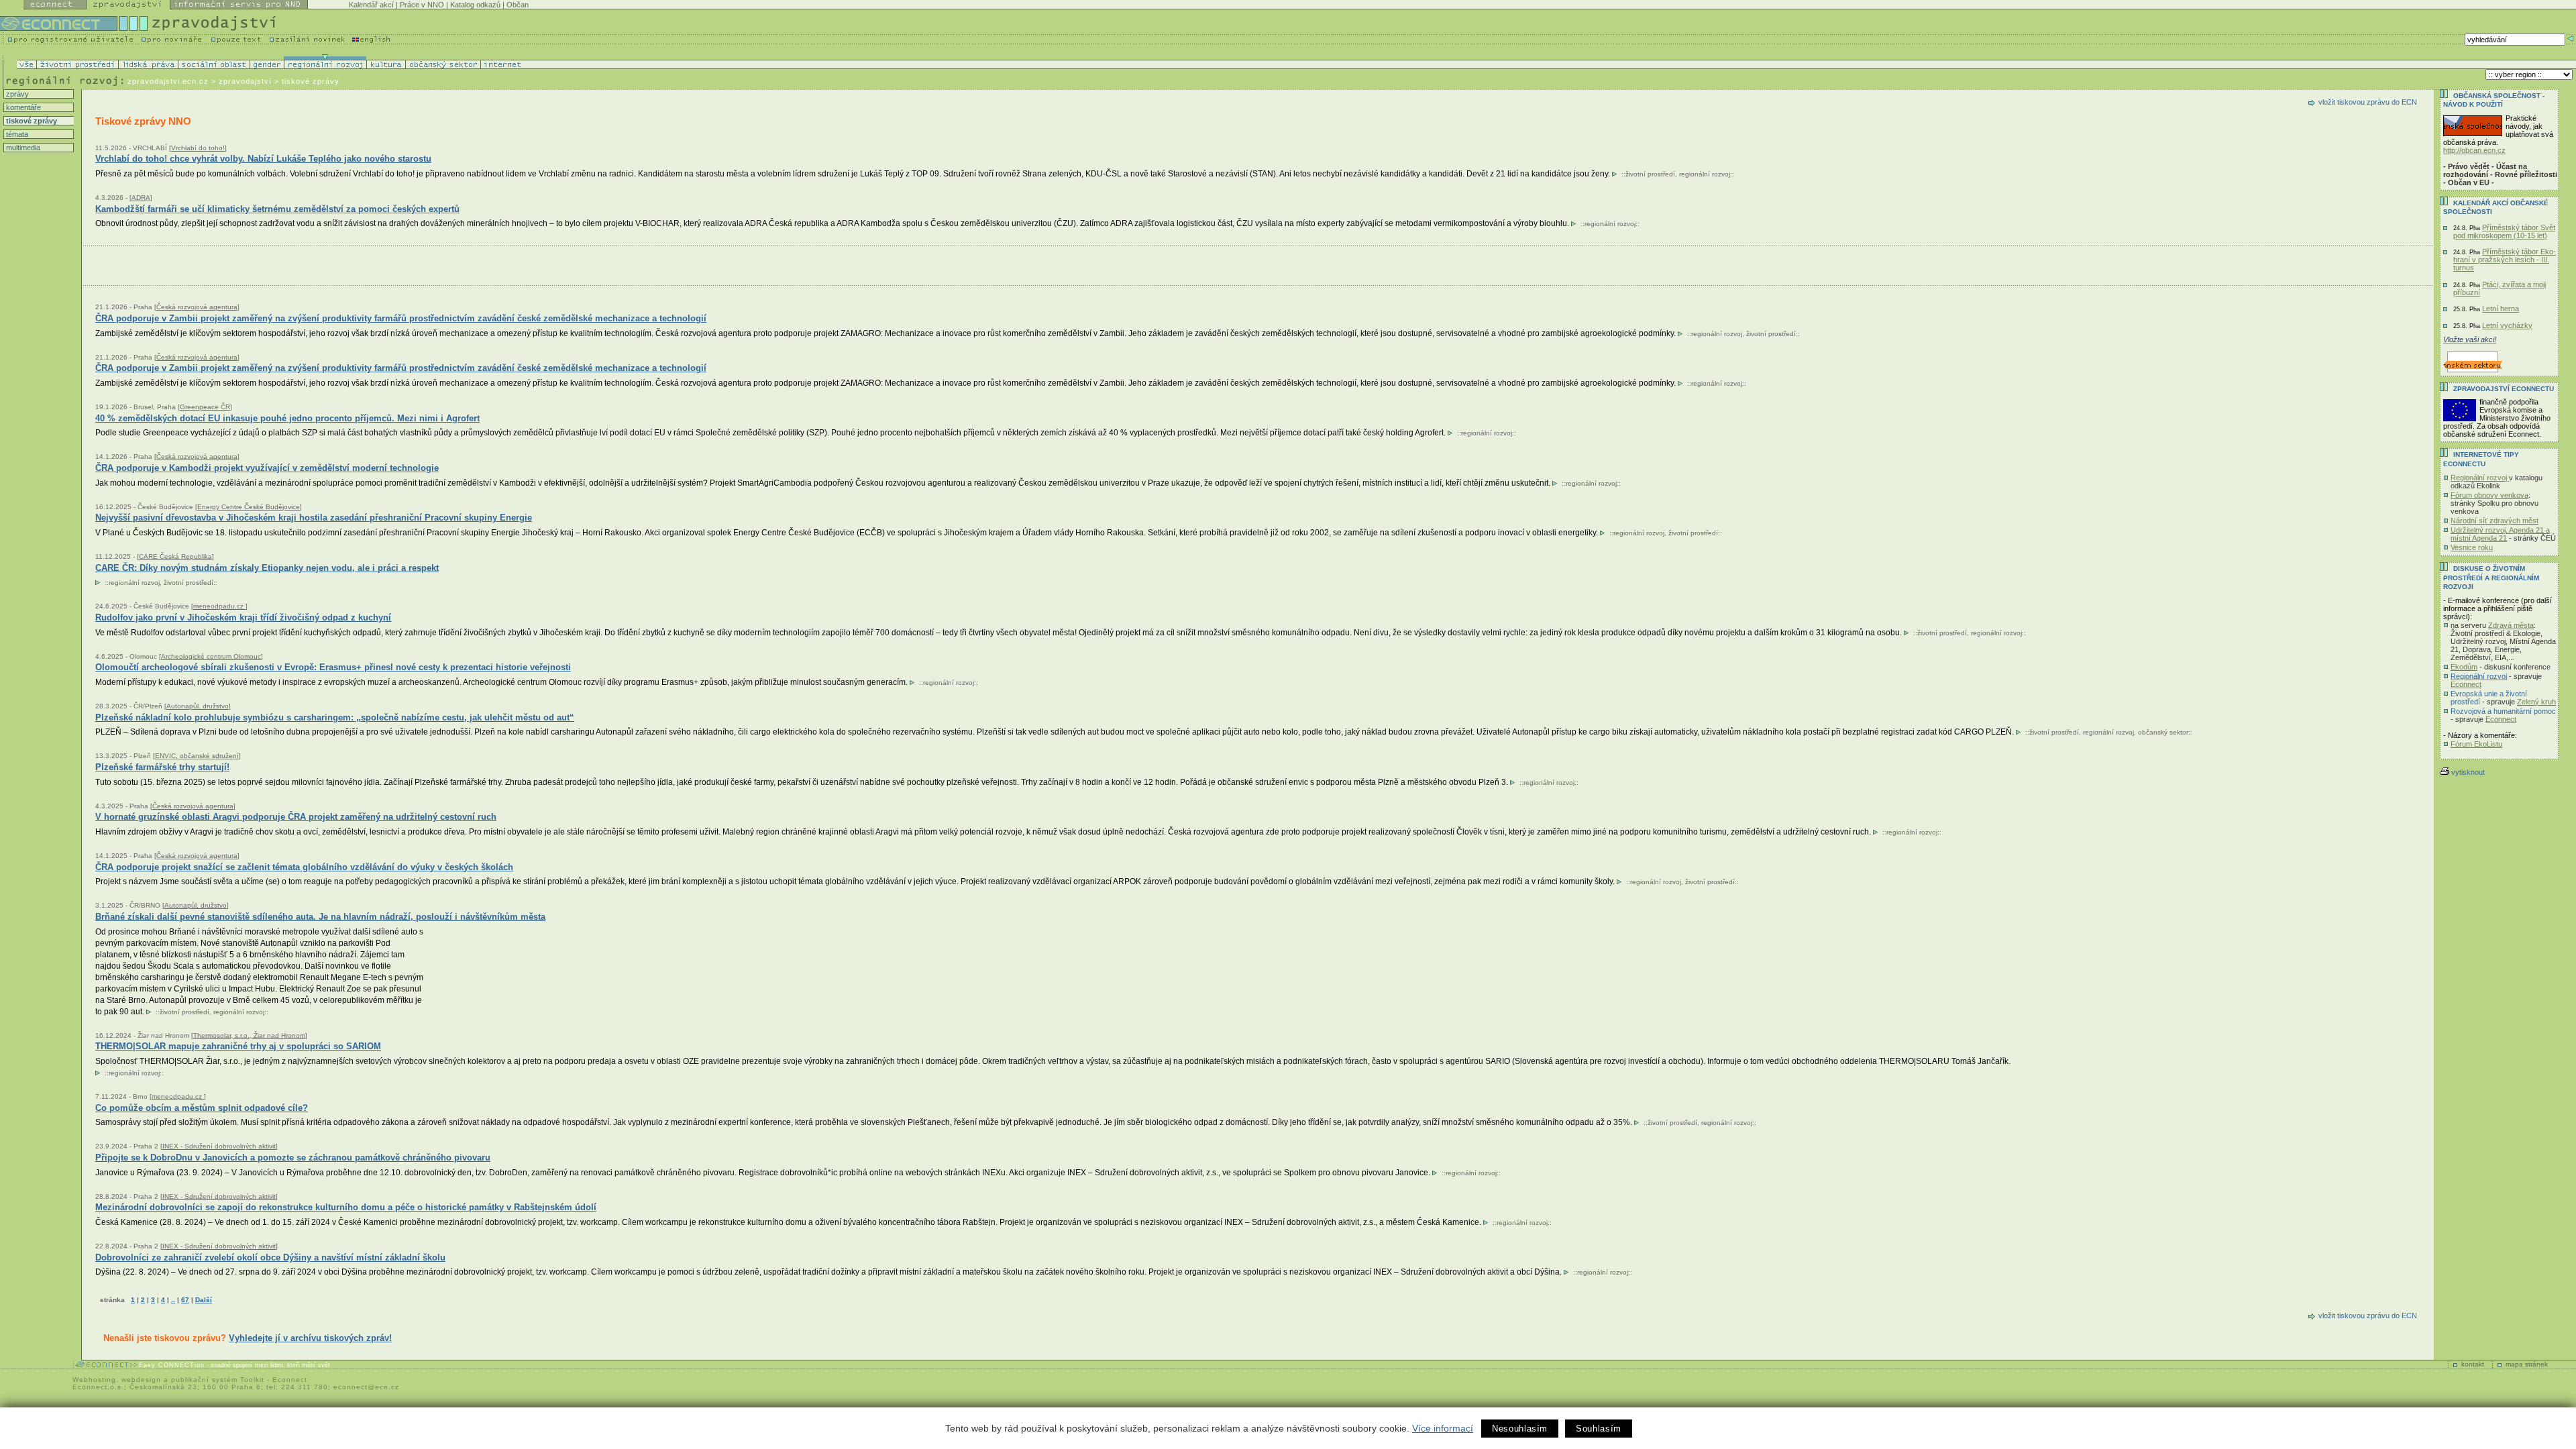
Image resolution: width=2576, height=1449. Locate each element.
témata (16, 134)
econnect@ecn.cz (366, 1387)
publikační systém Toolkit (218, 1380)
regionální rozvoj (1705, 174)
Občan (518, 5)
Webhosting (94, 1380)
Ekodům (2464, 667)
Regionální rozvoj (2480, 478)
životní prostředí (1650, 174)
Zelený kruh (2536, 702)
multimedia (22, 148)
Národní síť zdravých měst (2494, 521)
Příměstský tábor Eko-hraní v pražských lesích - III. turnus (2505, 260)
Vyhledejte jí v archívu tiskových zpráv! (310, 1338)
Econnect (2466, 684)
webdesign (141, 1380)
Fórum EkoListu (2476, 744)
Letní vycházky (2507, 325)
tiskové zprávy (31, 121)
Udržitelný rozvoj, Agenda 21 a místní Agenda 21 (2500, 534)
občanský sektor (2163, 732)
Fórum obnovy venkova (2489, 495)
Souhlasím (1599, 1429)
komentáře (22, 107)
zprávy (16, 94)
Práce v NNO (422, 5)
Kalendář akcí (371, 5)
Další (204, 1300)
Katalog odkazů (475, 5)
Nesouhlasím (1520, 1429)
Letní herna (2501, 309)
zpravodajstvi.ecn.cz (168, 81)
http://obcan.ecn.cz (2474, 150)
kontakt (2473, 1364)
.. (173, 1300)
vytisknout (2468, 772)
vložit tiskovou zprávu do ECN (2368, 102)
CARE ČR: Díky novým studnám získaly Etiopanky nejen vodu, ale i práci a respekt (267, 568)
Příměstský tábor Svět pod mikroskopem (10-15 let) (2504, 231)
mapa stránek (2527, 1364)
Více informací (1443, 1428)
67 (185, 1300)
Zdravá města (2511, 625)
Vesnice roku (2472, 547)
